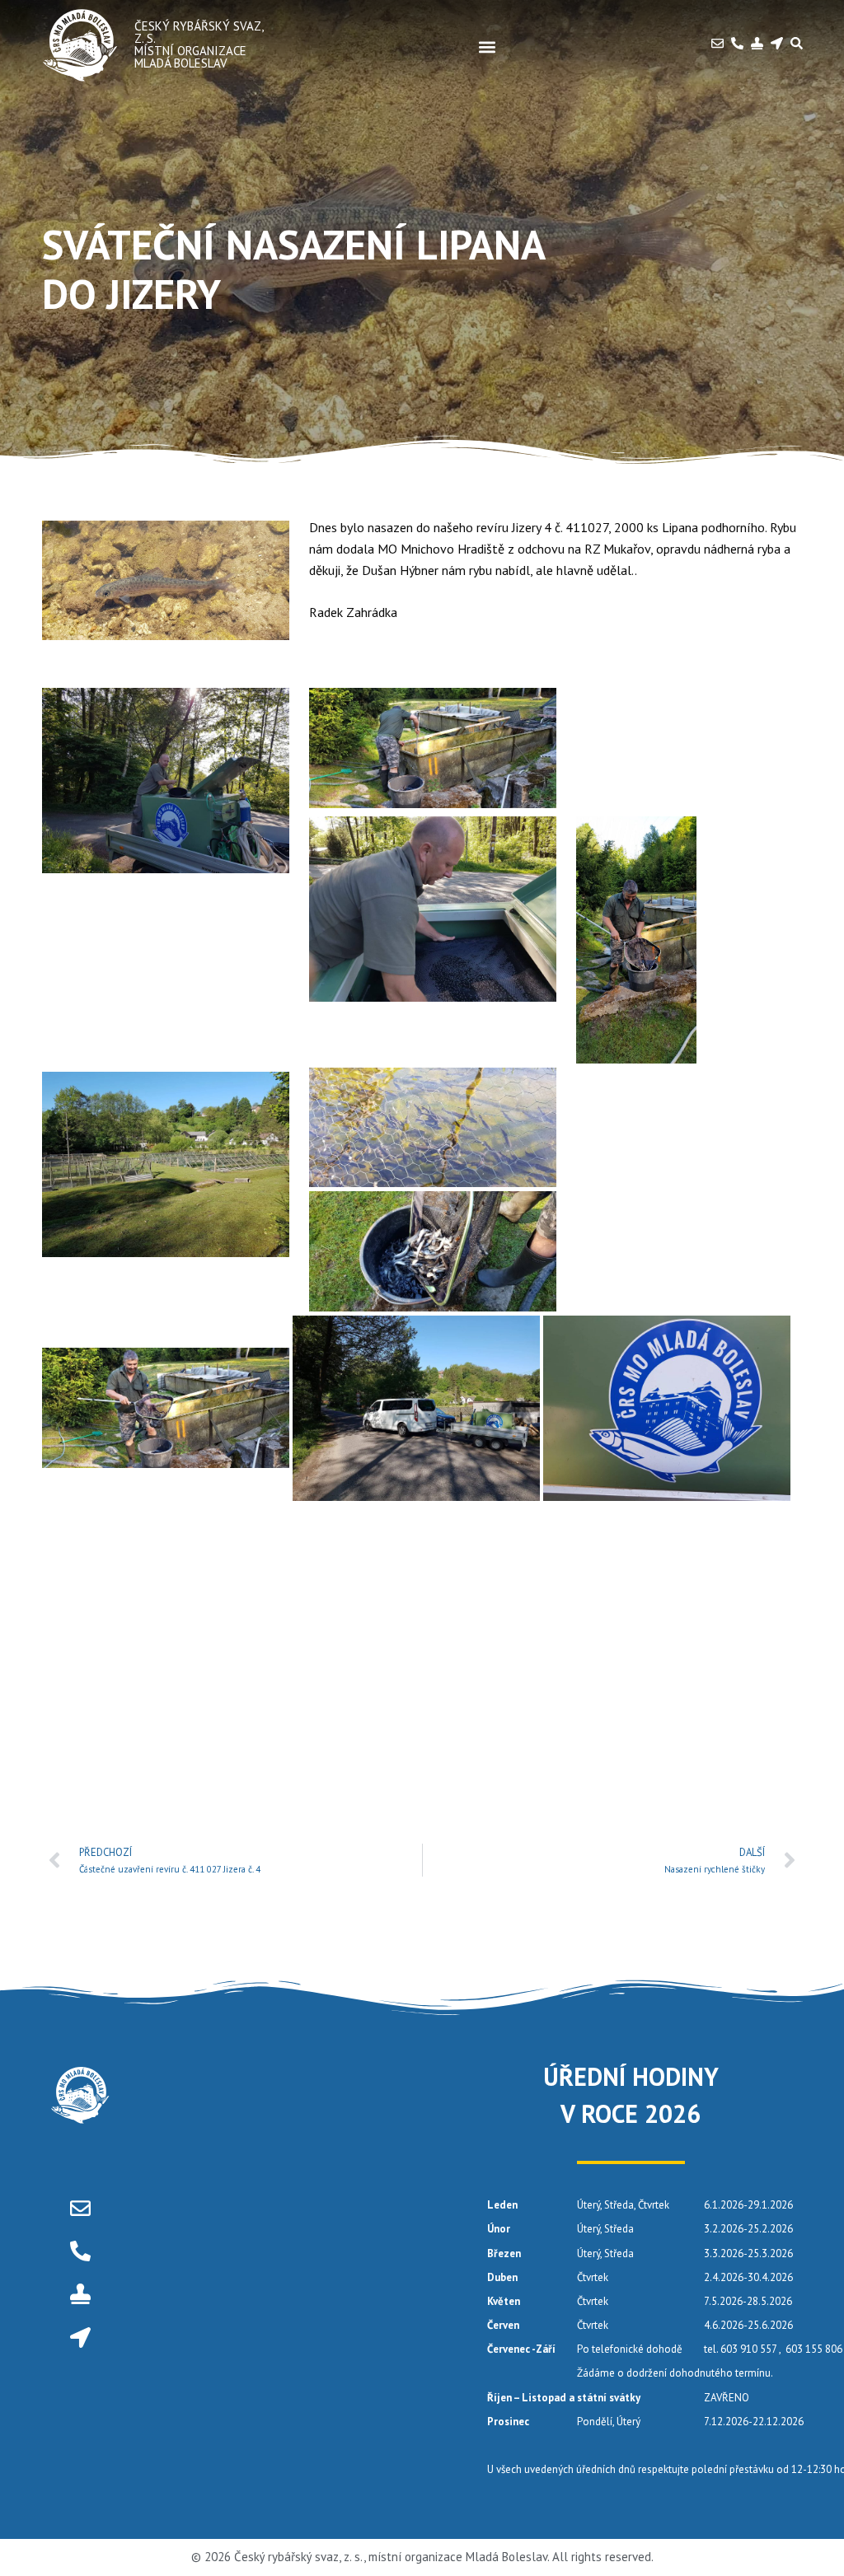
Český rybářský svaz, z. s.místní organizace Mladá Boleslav (199, 44)
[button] (487, 47)
